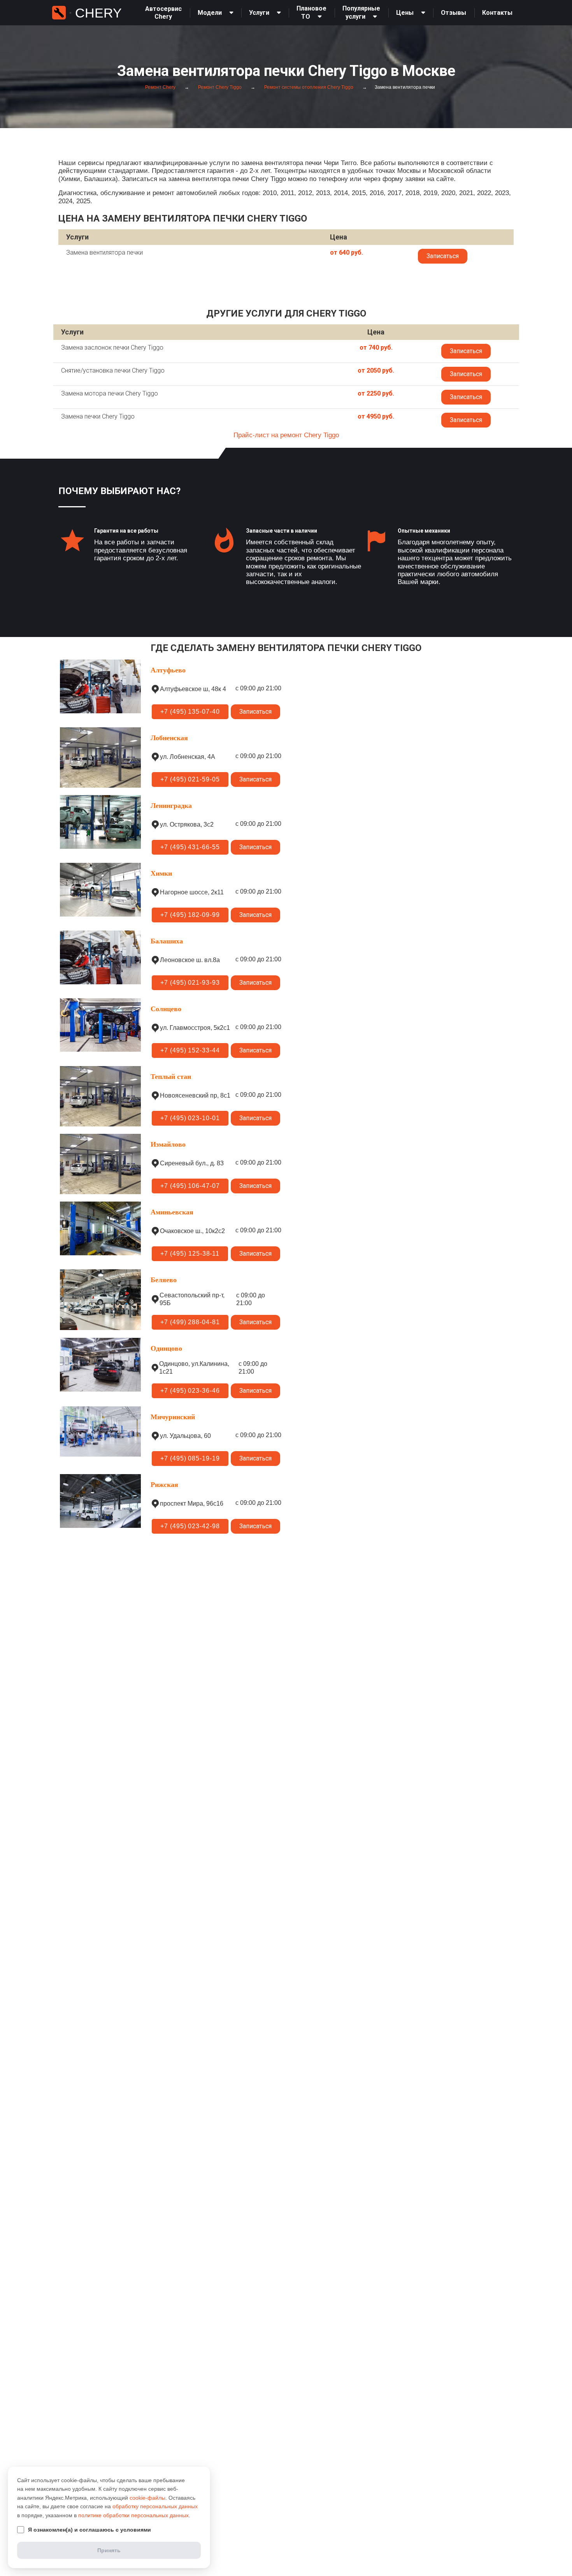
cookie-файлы (147, 2498)
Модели (210, 13)
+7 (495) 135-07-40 (190, 712)
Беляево (164, 1280)
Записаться (443, 256)
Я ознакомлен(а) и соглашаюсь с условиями (89, 2530)
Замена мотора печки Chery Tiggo (110, 393)
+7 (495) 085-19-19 (190, 1458)
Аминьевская (172, 1212)
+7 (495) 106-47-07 (190, 1186)
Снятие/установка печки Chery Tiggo (113, 370)
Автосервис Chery (163, 13)
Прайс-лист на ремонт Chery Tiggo (286, 435)
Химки (161, 873)
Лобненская (169, 738)
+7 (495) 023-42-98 (190, 1526)
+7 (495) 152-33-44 (190, 1050)
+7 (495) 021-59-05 (190, 779)
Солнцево (166, 1009)
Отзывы (454, 13)
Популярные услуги (361, 12)
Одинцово (166, 1348)
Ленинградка (171, 806)
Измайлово (168, 1144)
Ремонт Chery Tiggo (219, 87)
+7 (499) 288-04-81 (190, 1322)
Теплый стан (171, 1077)
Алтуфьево (168, 670)
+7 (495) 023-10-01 (190, 1118)
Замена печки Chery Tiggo (98, 416)
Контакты (497, 13)
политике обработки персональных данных (133, 2515)
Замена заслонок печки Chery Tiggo (112, 348)
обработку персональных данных (155, 2506)
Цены (405, 13)
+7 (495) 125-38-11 (190, 1254)
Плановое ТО (311, 12)
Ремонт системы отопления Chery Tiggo (308, 87)
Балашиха (167, 941)
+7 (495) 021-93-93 (190, 983)
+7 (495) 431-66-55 (190, 847)
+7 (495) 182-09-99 (190, 915)
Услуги (259, 13)
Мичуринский (173, 1417)
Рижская (164, 1485)
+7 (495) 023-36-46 (190, 1391)
